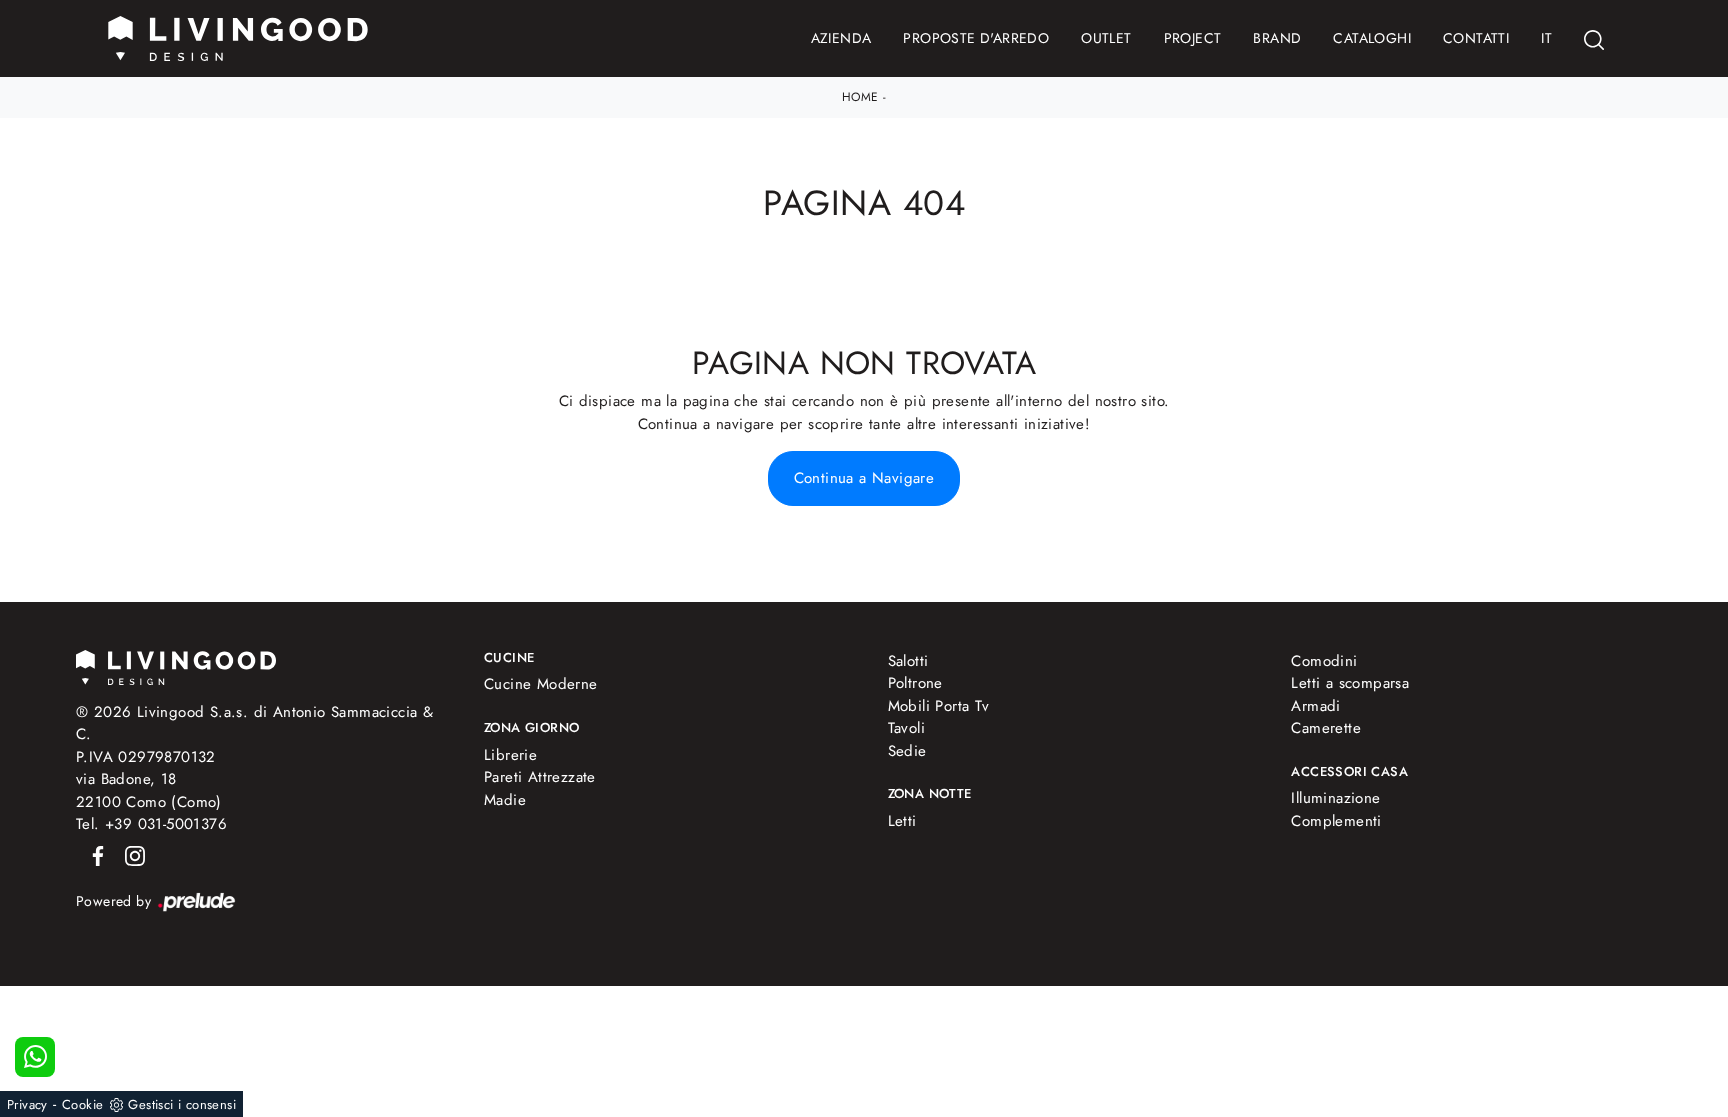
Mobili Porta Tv (939, 706)
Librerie (510, 755)
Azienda (841, 38)
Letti (902, 821)
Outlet (1106, 38)
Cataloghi (1372, 38)
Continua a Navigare (864, 478)
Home (860, 97)
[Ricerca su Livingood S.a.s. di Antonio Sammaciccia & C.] (1594, 38)
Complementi (1336, 821)
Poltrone (915, 683)
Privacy (27, 1104)
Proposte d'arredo (976, 38)
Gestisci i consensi (182, 1104)
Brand (1277, 38)
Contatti (1476, 38)
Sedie (907, 751)
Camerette (1326, 728)
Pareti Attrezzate (540, 777)
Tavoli (906, 728)
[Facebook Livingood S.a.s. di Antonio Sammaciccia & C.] (94, 855)
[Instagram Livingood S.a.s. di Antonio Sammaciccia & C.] (129, 855)
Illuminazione (1335, 798)
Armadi (1315, 706)
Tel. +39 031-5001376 (151, 824)
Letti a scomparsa (1350, 683)
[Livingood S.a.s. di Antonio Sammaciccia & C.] (176, 665)
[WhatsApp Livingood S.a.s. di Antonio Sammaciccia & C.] (35, 1057)
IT (1546, 38)
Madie (505, 800)
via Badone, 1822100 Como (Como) (149, 790)
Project (1193, 38)
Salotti (908, 661)
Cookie (82, 1104)
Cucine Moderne (541, 684)
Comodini (1324, 661)
